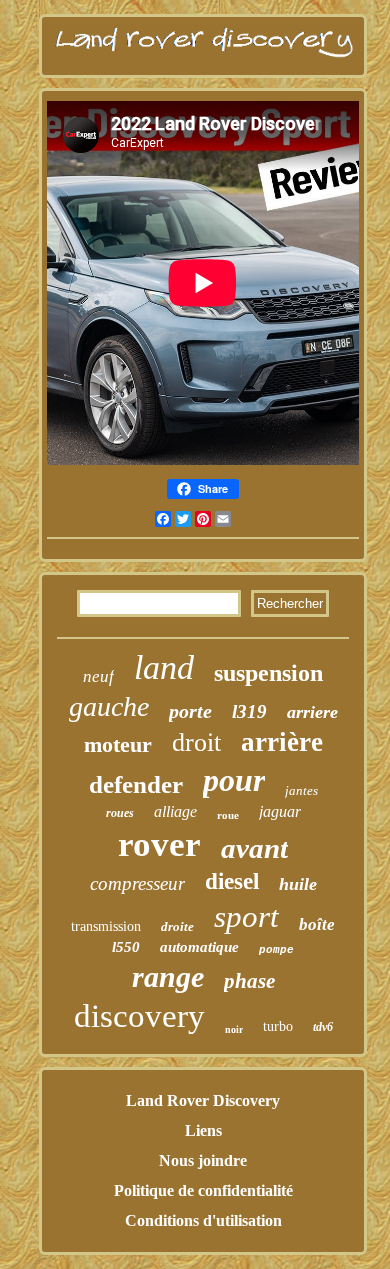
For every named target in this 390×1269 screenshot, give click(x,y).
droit (196, 742)
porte (190, 711)
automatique (199, 947)
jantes (301, 790)
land (164, 667)
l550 (126, 947)
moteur (118, 744)
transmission (106, 926)
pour (234, 780)
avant (254, 848)
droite (177, 926)
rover (159, 844)
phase (249, 981)
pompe (276, 950)
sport (246, 916)
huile (298, 884)
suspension (268, 673)
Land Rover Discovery (203, 1100)
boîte (317, 924)
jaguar (280, 811)
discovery (139, 1016)
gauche (109, 706)
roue (228, 815)
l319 (249, 711)
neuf (98, 676)
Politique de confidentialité (203, 1190)
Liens (203, 1130)
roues (120, 813)
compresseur (137, 883)
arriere (312, 712)
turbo (278, 1026)
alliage (175, 811)
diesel (232, 881)
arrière (282, 742)
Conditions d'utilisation (203, 1220)
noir (234, 1029)
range (168, 976)
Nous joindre (203, 1160)
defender (136, 784)
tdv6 (323, 1027)
